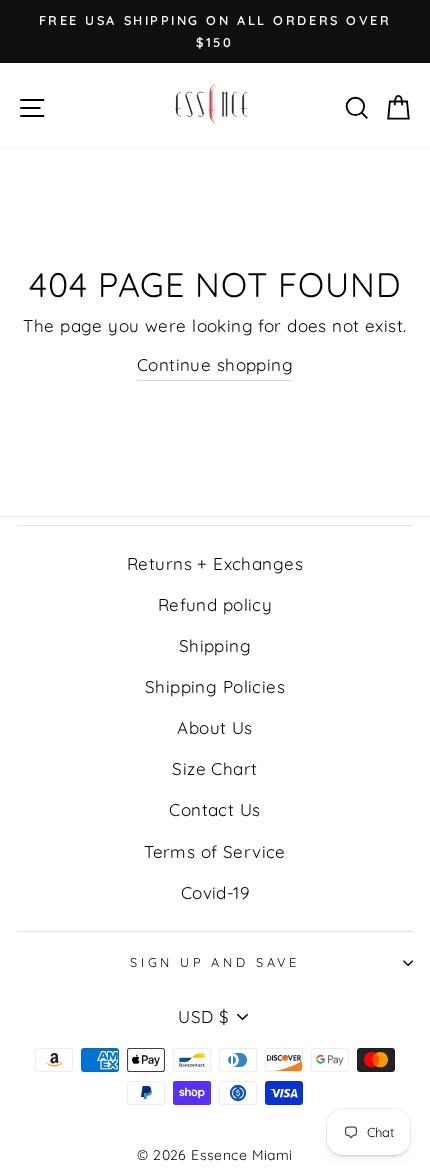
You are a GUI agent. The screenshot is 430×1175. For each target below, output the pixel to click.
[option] (215, 31)
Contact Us (214, 809)
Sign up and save (215, 962)
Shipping (215, 645)
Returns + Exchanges (215, 563)
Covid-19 (215, 892)
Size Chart (214, 768)
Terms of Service (215, 851)
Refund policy (215, 604)
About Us (214, 727)
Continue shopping (215, 364)
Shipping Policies (215, 686)
